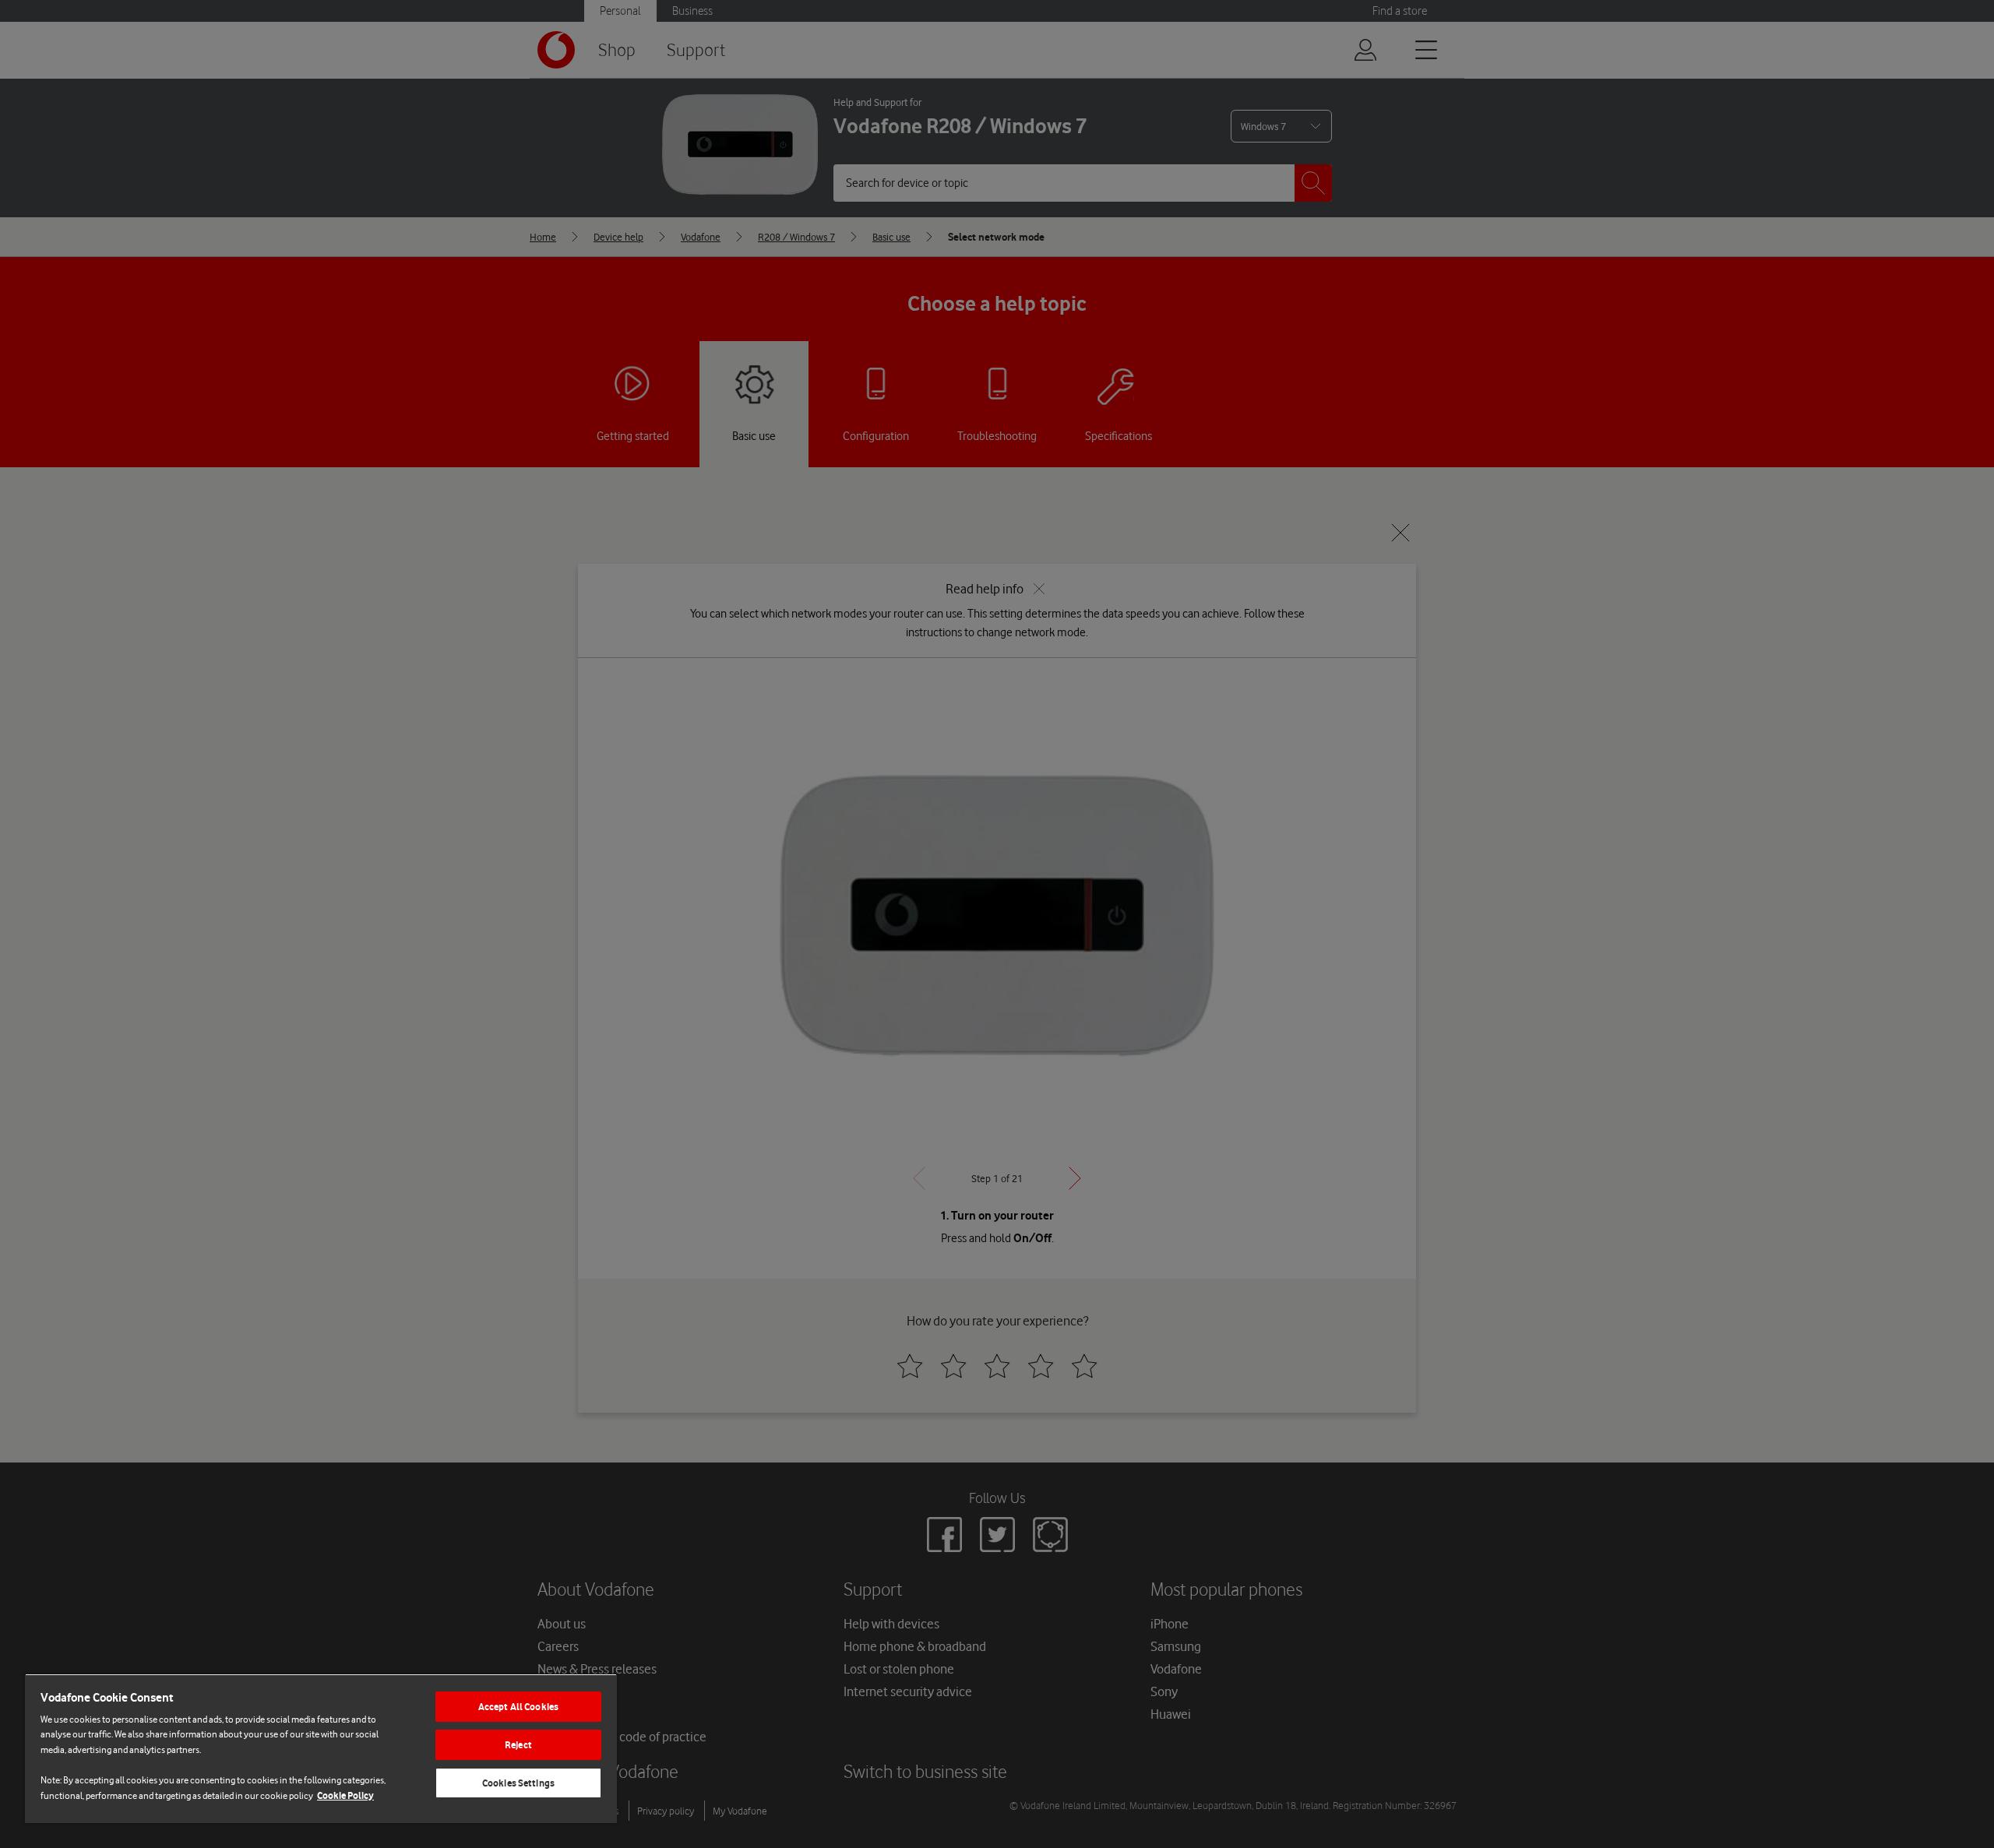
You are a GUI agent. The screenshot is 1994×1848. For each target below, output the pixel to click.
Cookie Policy (345, 1795)
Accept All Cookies (518, 1707)
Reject (518, 1745)
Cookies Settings (518, 1783)
